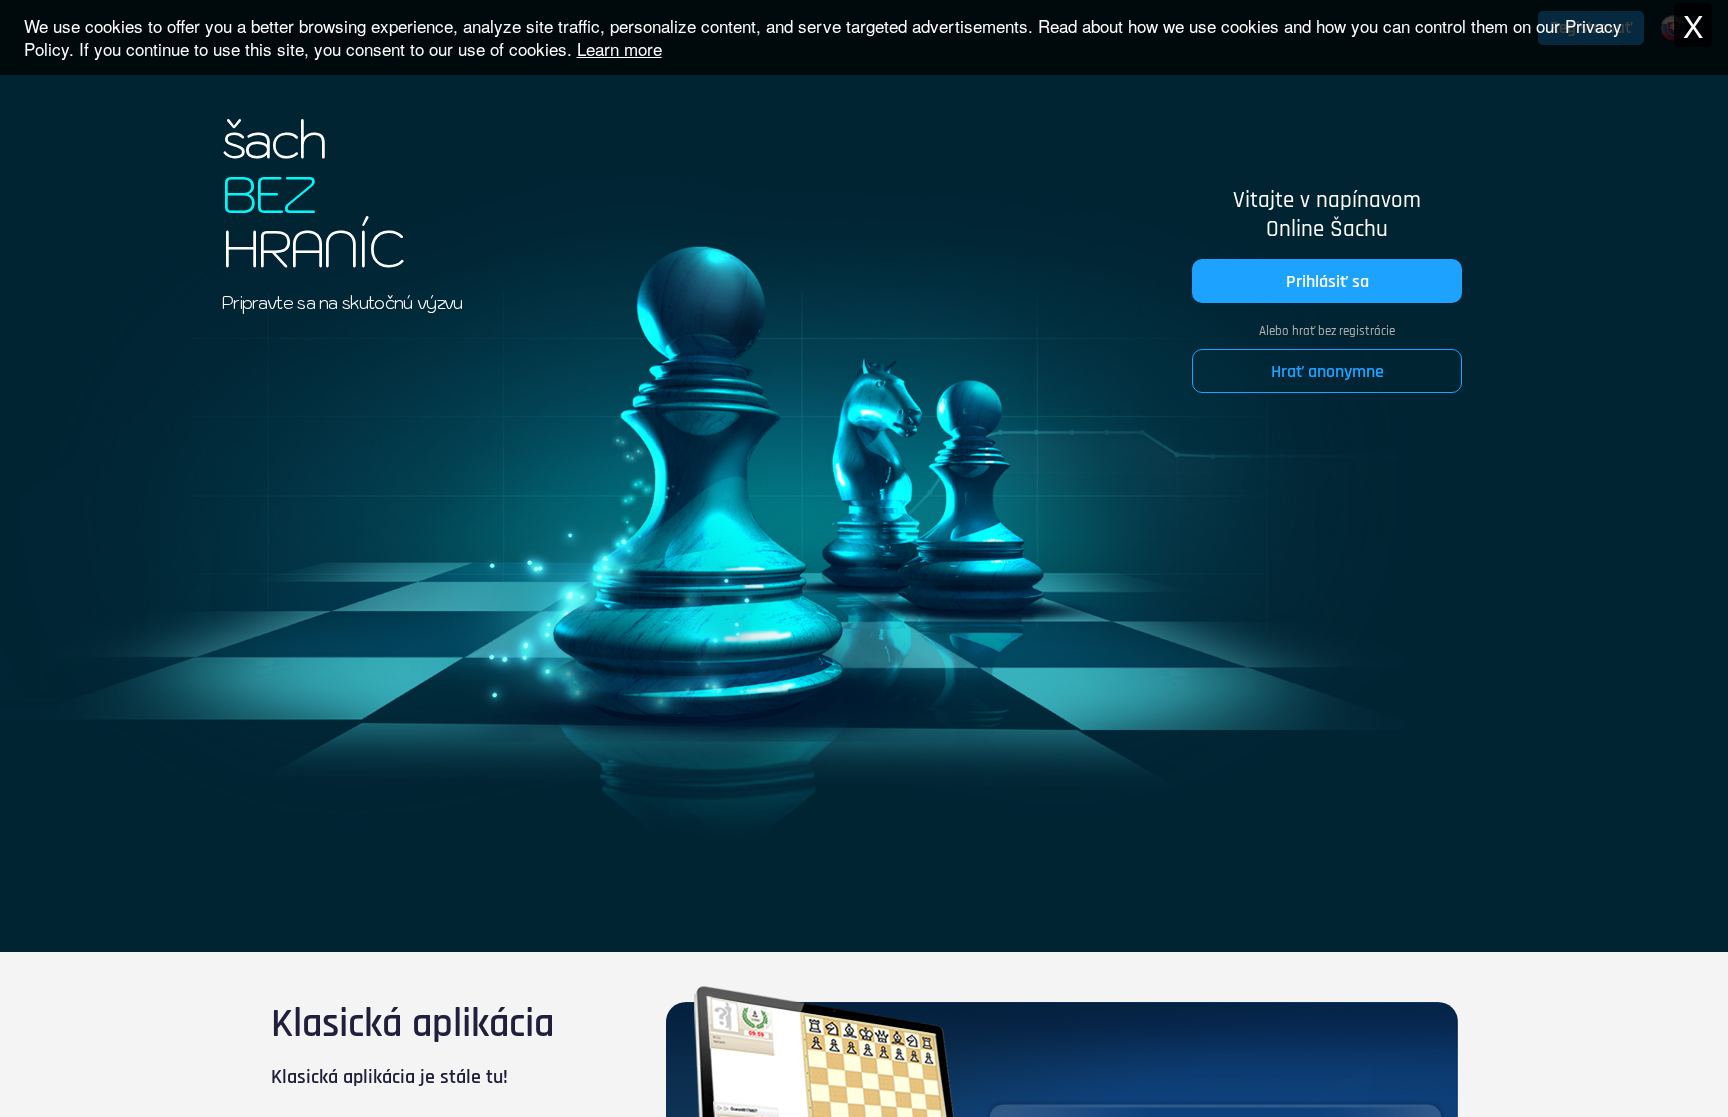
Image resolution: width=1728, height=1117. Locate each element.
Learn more (619, 48)
